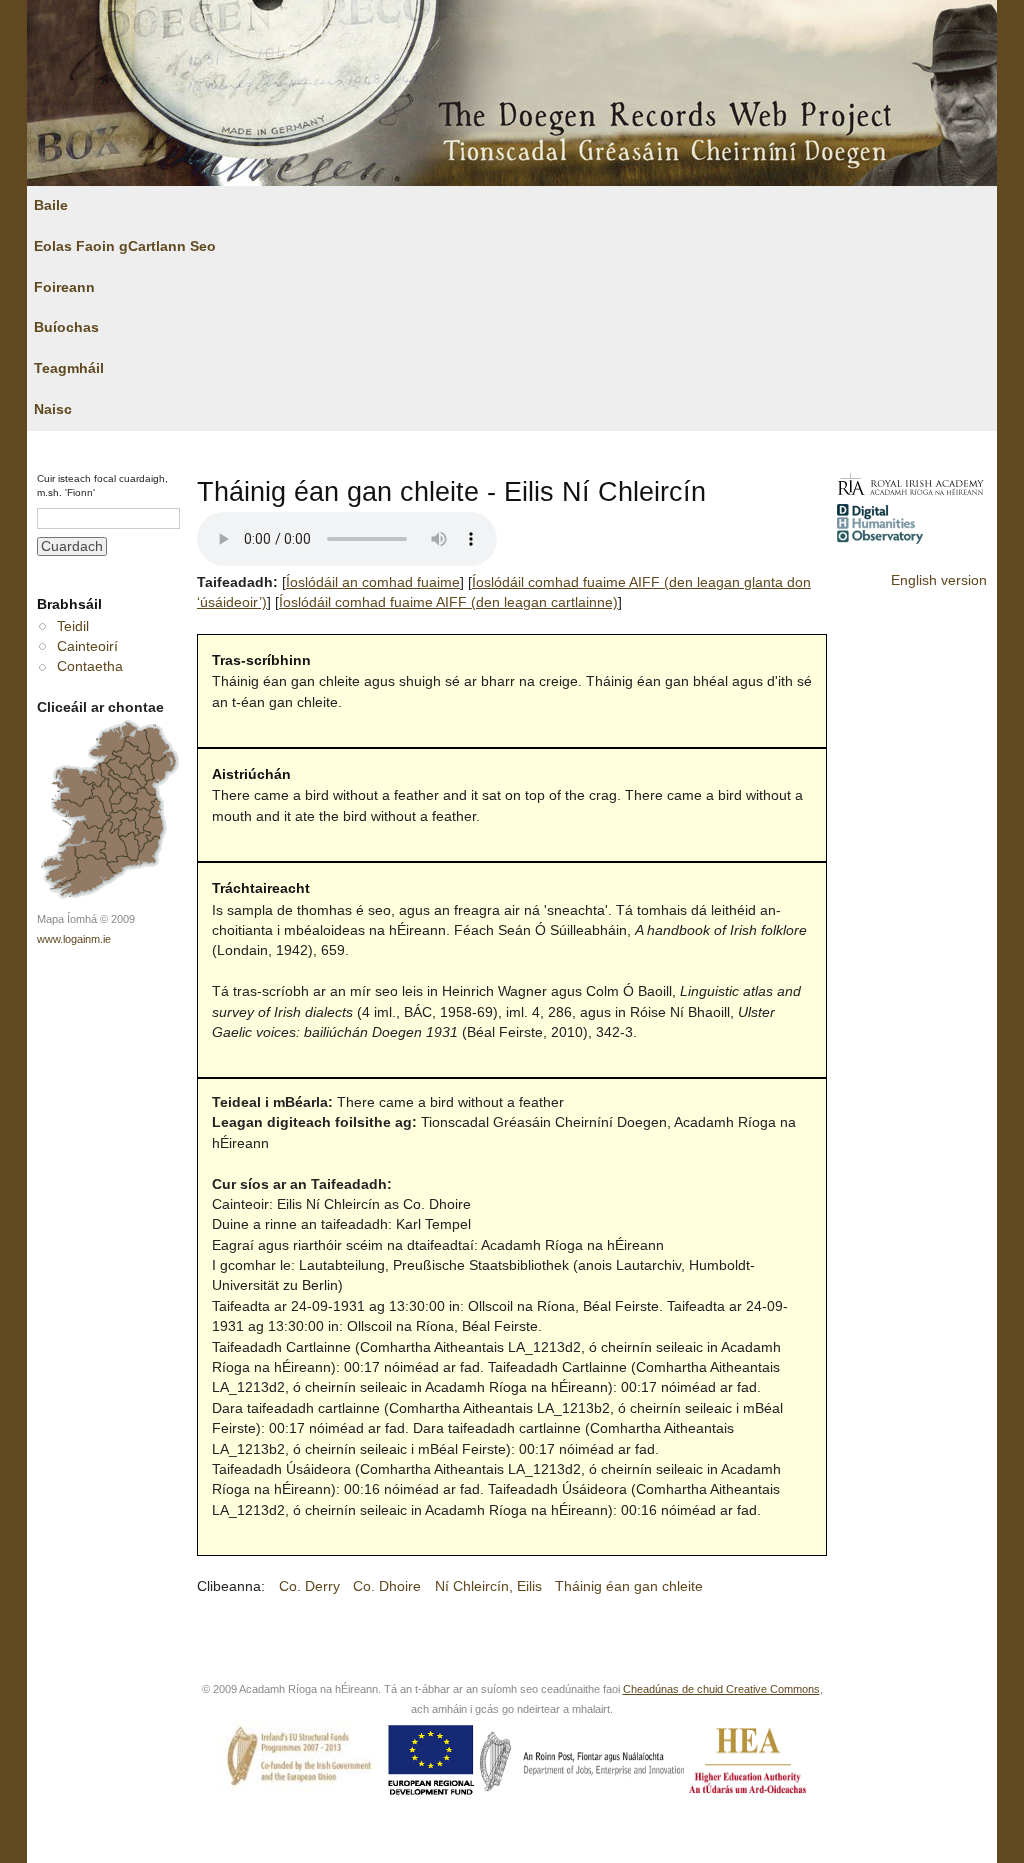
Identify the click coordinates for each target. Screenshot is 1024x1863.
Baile (51, 205)
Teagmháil (69, 368)
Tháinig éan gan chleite (629, 1586)
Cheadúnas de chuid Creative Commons (721, 1689)
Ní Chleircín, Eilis (488, 1586)
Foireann (64, 287)
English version (939, 580)
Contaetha (90, 666)
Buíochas (66, 327)
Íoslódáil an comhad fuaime (373, 582)
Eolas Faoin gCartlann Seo (125, 246)
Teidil (73, 626)
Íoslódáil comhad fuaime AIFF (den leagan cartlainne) (448, 602)
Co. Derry (309, 1586)
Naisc (53, 409)
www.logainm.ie (74, 939)
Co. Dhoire (387, 1586)
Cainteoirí (87, 646)
